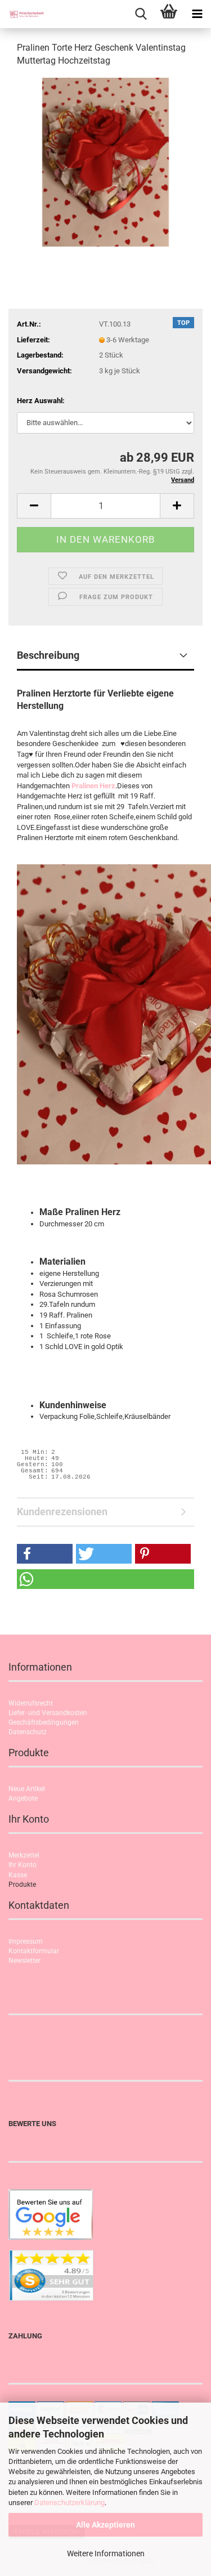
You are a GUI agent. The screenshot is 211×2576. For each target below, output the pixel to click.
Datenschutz (28, 1732)
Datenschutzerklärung (69, 2503)
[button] (34, 506)
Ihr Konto (23, 1865)
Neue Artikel (27, 1789)
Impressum (26, 1941)
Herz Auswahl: (41, 401)
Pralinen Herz (93, 786)
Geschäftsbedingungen (44, 1722)
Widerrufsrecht (31, 1703)
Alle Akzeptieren (105, 2525)
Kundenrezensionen (62, 1512)
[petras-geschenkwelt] (23, 14)
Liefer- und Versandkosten (48, 1713)
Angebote (23, 1798)
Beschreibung (48, 655)
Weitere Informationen (106, 2553)
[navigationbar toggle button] (197, 14)
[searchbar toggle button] (141, 14)
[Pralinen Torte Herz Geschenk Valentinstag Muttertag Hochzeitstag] (105, 161)
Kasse (18, 1875)
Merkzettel (24, 1855)
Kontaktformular (34, 1951)
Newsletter (24, 1961)
